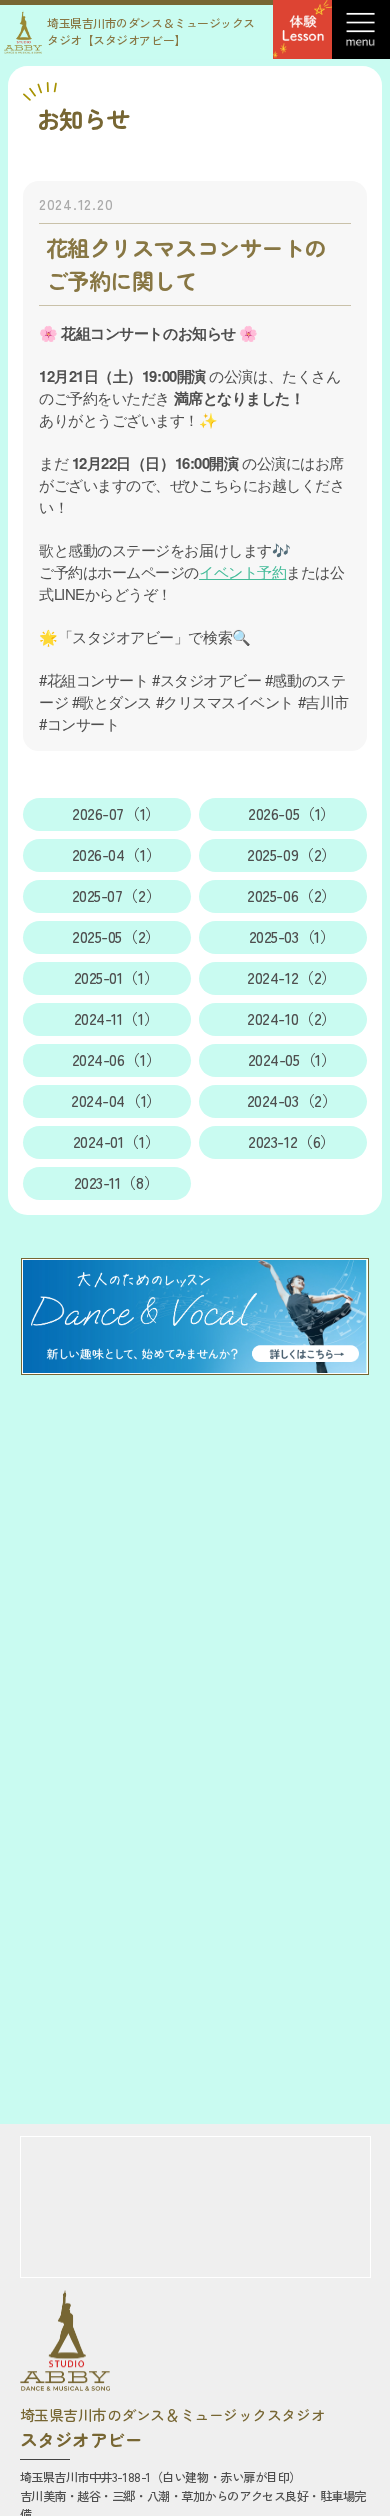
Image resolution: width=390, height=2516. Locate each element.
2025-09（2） (292, 854)
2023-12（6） (292, 1141)
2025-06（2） (292, 895)
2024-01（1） (117, 1141)
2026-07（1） (116, 813)
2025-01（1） (117, 977)
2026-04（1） (117, 854)
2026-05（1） (292, 813)
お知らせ (83, 118)
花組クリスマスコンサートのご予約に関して (186, 264)
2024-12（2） (292, 977)
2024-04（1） (116, 1100)
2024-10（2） (292, 1018)
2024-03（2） (292, 1100)
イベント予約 (242, 571)
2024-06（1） (117, 1059)
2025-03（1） (292, 936)
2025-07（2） (117, 895)
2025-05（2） (116, 936)
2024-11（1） (117, 1018)
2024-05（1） (292, 1059)
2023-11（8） (117, 1182)
